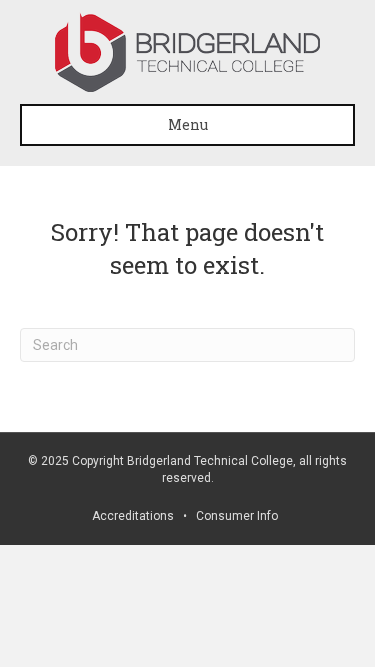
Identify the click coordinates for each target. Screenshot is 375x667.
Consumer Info (237, 516)
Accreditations (133, 516)
